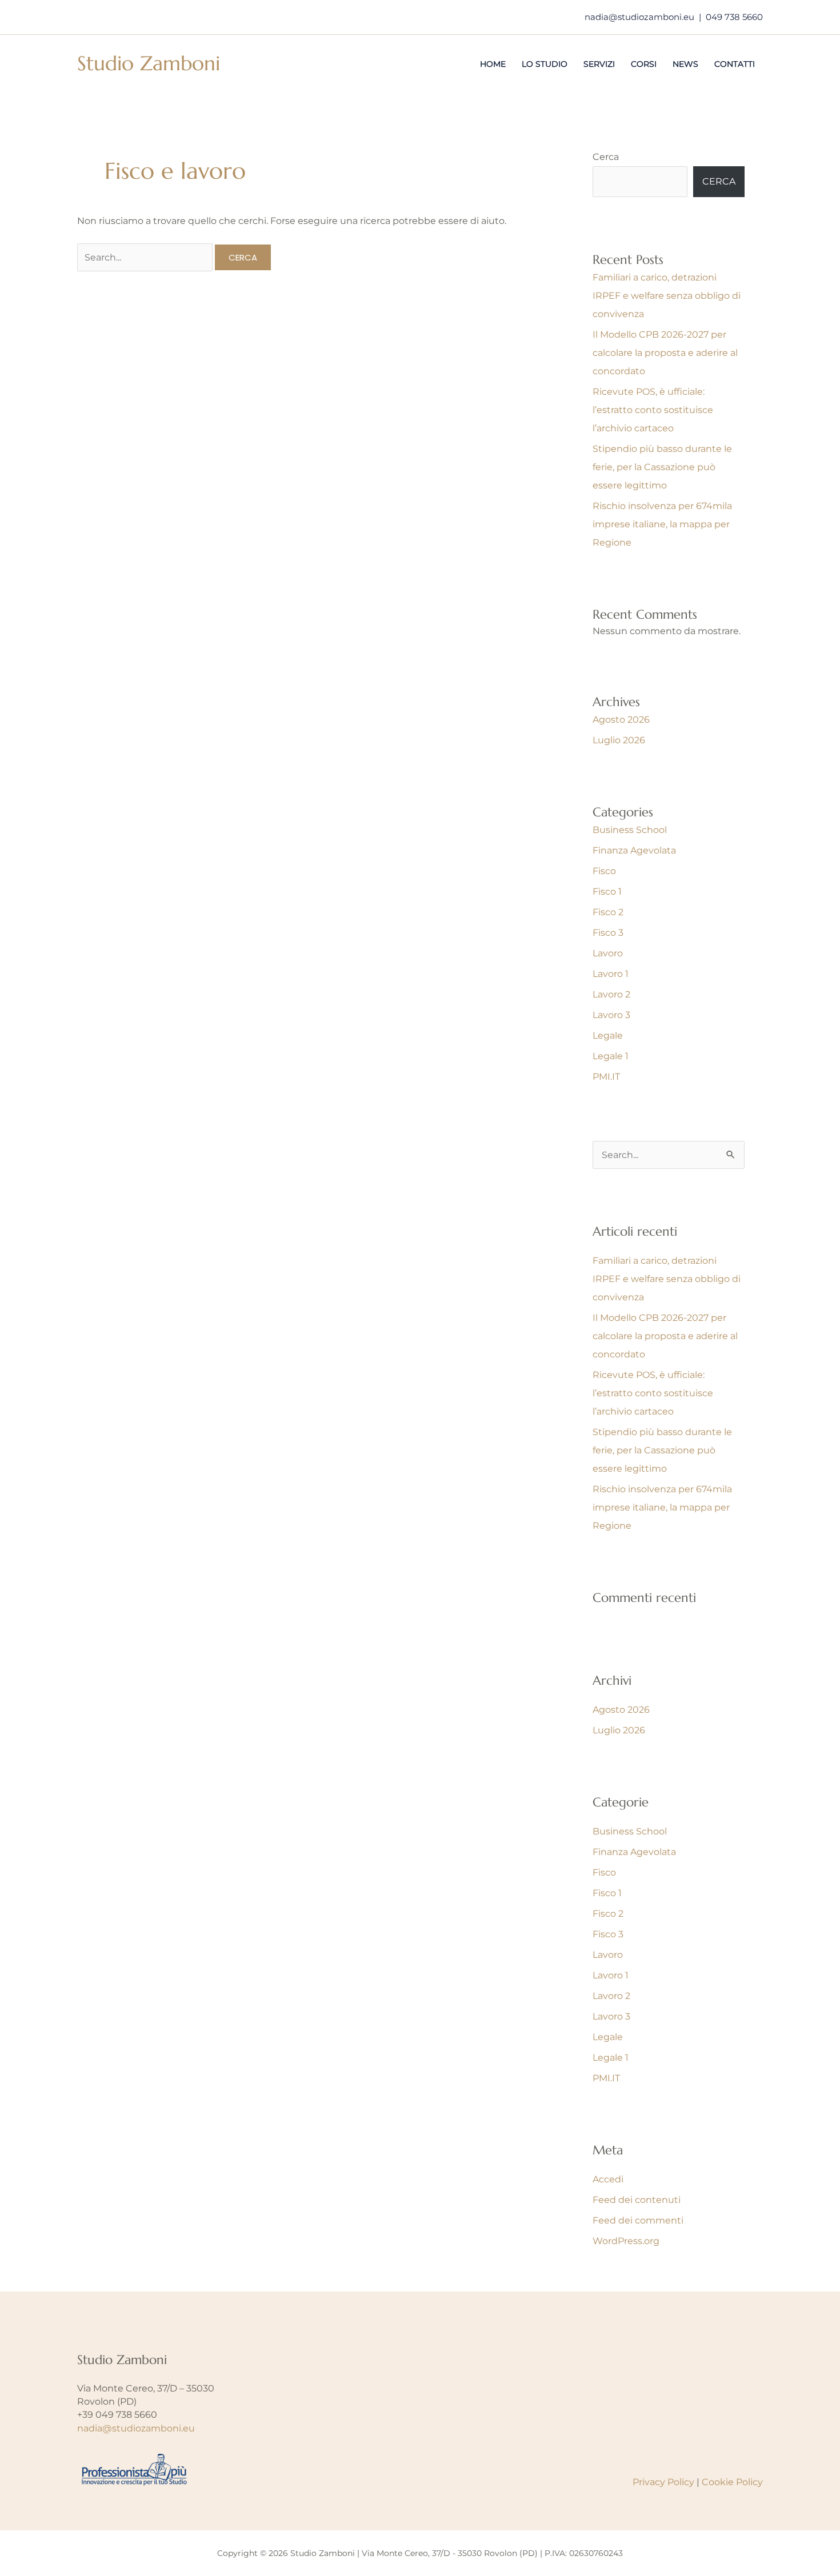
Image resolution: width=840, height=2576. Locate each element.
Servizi (599, 64)
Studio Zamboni (149, 63)
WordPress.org (626, 2241)
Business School (630, 830)
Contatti (735, 64)
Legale (608, 1035)
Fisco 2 (608, 912)
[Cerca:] (146, 257)
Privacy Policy (663, 2482)
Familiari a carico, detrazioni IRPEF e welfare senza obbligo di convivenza (667, 296)
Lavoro (608, 953)
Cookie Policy (732, 2482)
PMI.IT (606, 1077)
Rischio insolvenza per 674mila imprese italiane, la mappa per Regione (662, 524)
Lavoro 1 (611, 974)
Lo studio (545, 64)
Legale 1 (611, 1056)
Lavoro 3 (611, 1015)
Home (493, 64)
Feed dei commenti (638, 2220)
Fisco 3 (608, 933)
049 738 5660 (734, 17)
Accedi (608, 2179)
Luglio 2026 (619, 740)
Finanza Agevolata (634, 850)
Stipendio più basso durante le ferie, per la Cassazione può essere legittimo (662, 467)
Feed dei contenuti (637, 2200)
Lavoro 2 (611, 994)
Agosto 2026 (621, 720)
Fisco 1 (607, 892)
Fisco (604, 871)
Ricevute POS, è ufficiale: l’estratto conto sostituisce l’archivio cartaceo (653, 410)
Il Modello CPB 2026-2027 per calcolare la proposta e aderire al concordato (665, 353)
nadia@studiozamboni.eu (639, 17)
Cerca (606, 157)
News (685, 64)
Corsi (644, 64)
